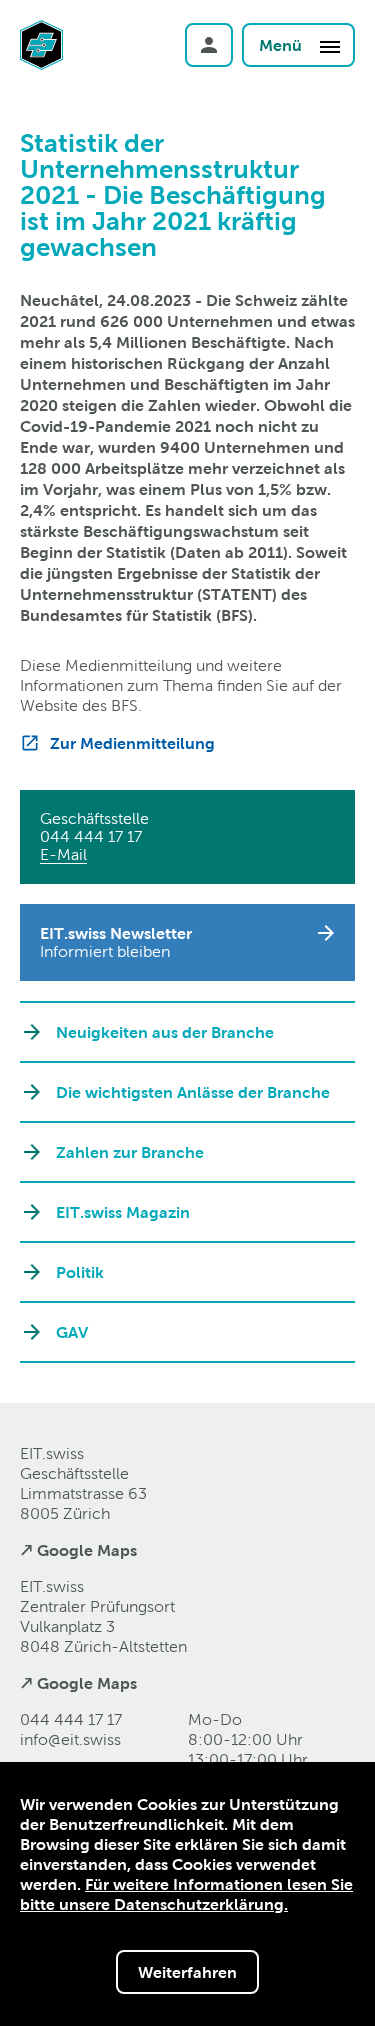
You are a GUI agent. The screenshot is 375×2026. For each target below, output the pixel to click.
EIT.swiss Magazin (123, 1212)
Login (209, 45)
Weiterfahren (187, 1972)
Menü (282, 45)
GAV (72, 1332)
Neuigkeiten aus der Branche (165, 1032)
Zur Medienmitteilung (132, 743)
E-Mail (63, 854)
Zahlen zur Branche (130, 1152)
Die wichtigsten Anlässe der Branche (193, 1092)
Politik (80, 1272)
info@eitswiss (70, 1739)
